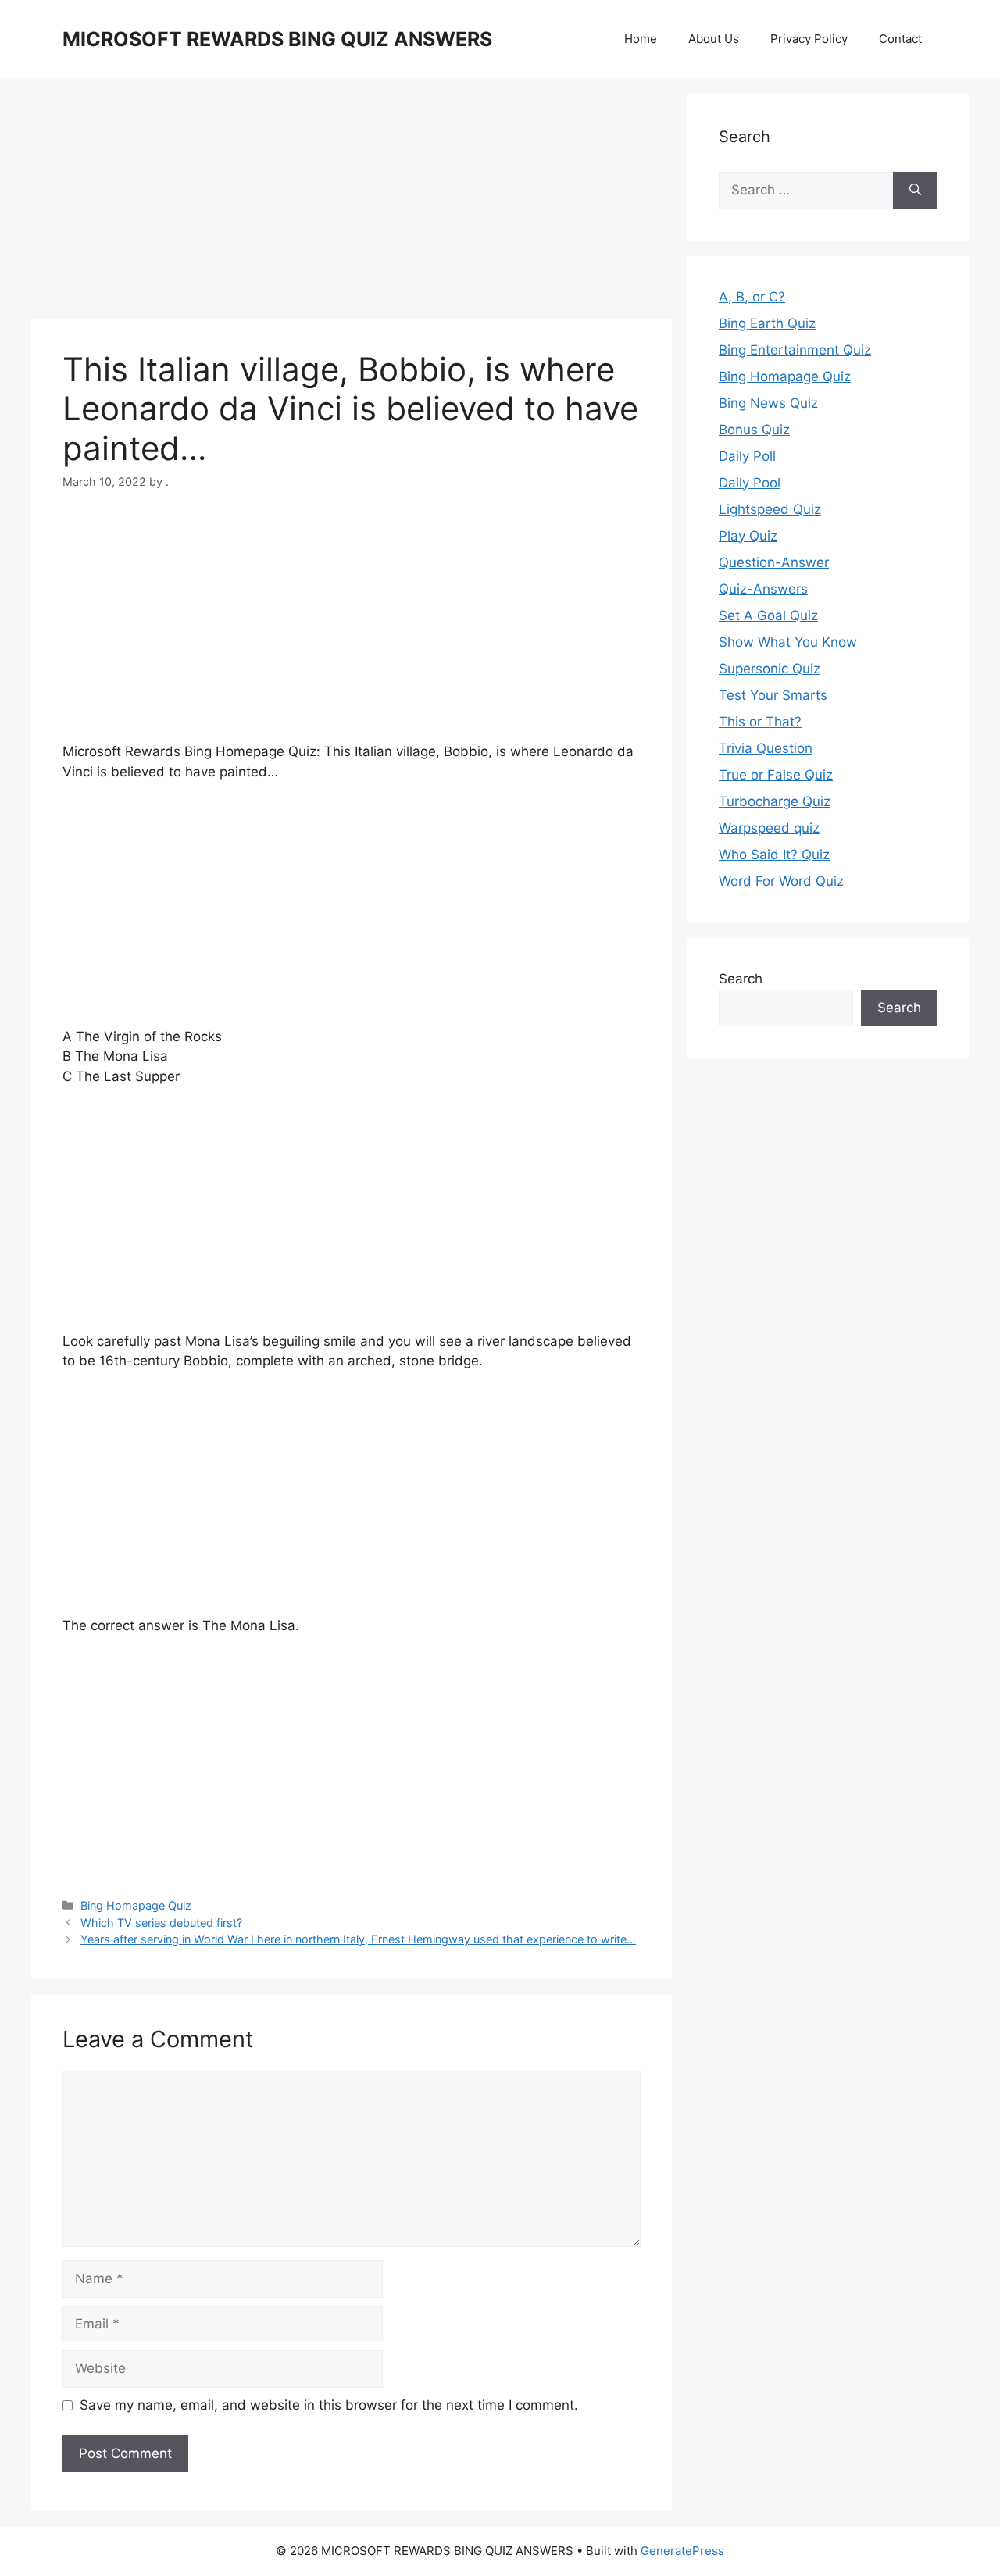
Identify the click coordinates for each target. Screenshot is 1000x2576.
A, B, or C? (752, 297)
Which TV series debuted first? (161, 1923)
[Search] (915, 191)
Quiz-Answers (763, 589)
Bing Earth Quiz (767, 323)
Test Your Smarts (773, 695)
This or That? (760, 722)
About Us (714, 39)
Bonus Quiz (754, 430)
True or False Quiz (776, 775)
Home (641, 39)
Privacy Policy (809, 39)
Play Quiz (748, 536)
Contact (900, 39)
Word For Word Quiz (781, 881)
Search (741, 979)
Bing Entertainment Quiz (795, 350)
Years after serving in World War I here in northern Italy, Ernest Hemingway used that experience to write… (358, 1939)
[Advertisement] (352, 203)
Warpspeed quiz (769, 828)
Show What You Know (788, 642)
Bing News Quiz (768, 403)
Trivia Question (766, 748)
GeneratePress (682, 2551)
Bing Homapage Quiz (136, 1905)
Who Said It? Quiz (774, 855)
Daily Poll (747, 456)
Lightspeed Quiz (770, 509)
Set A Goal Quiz (768, 615)
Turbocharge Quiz (775, 801)
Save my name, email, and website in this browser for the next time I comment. (329, 2405)
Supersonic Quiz (770, 669)
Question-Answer (774, 562)
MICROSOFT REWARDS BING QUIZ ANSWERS (277, 39)
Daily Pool (750, 483)
